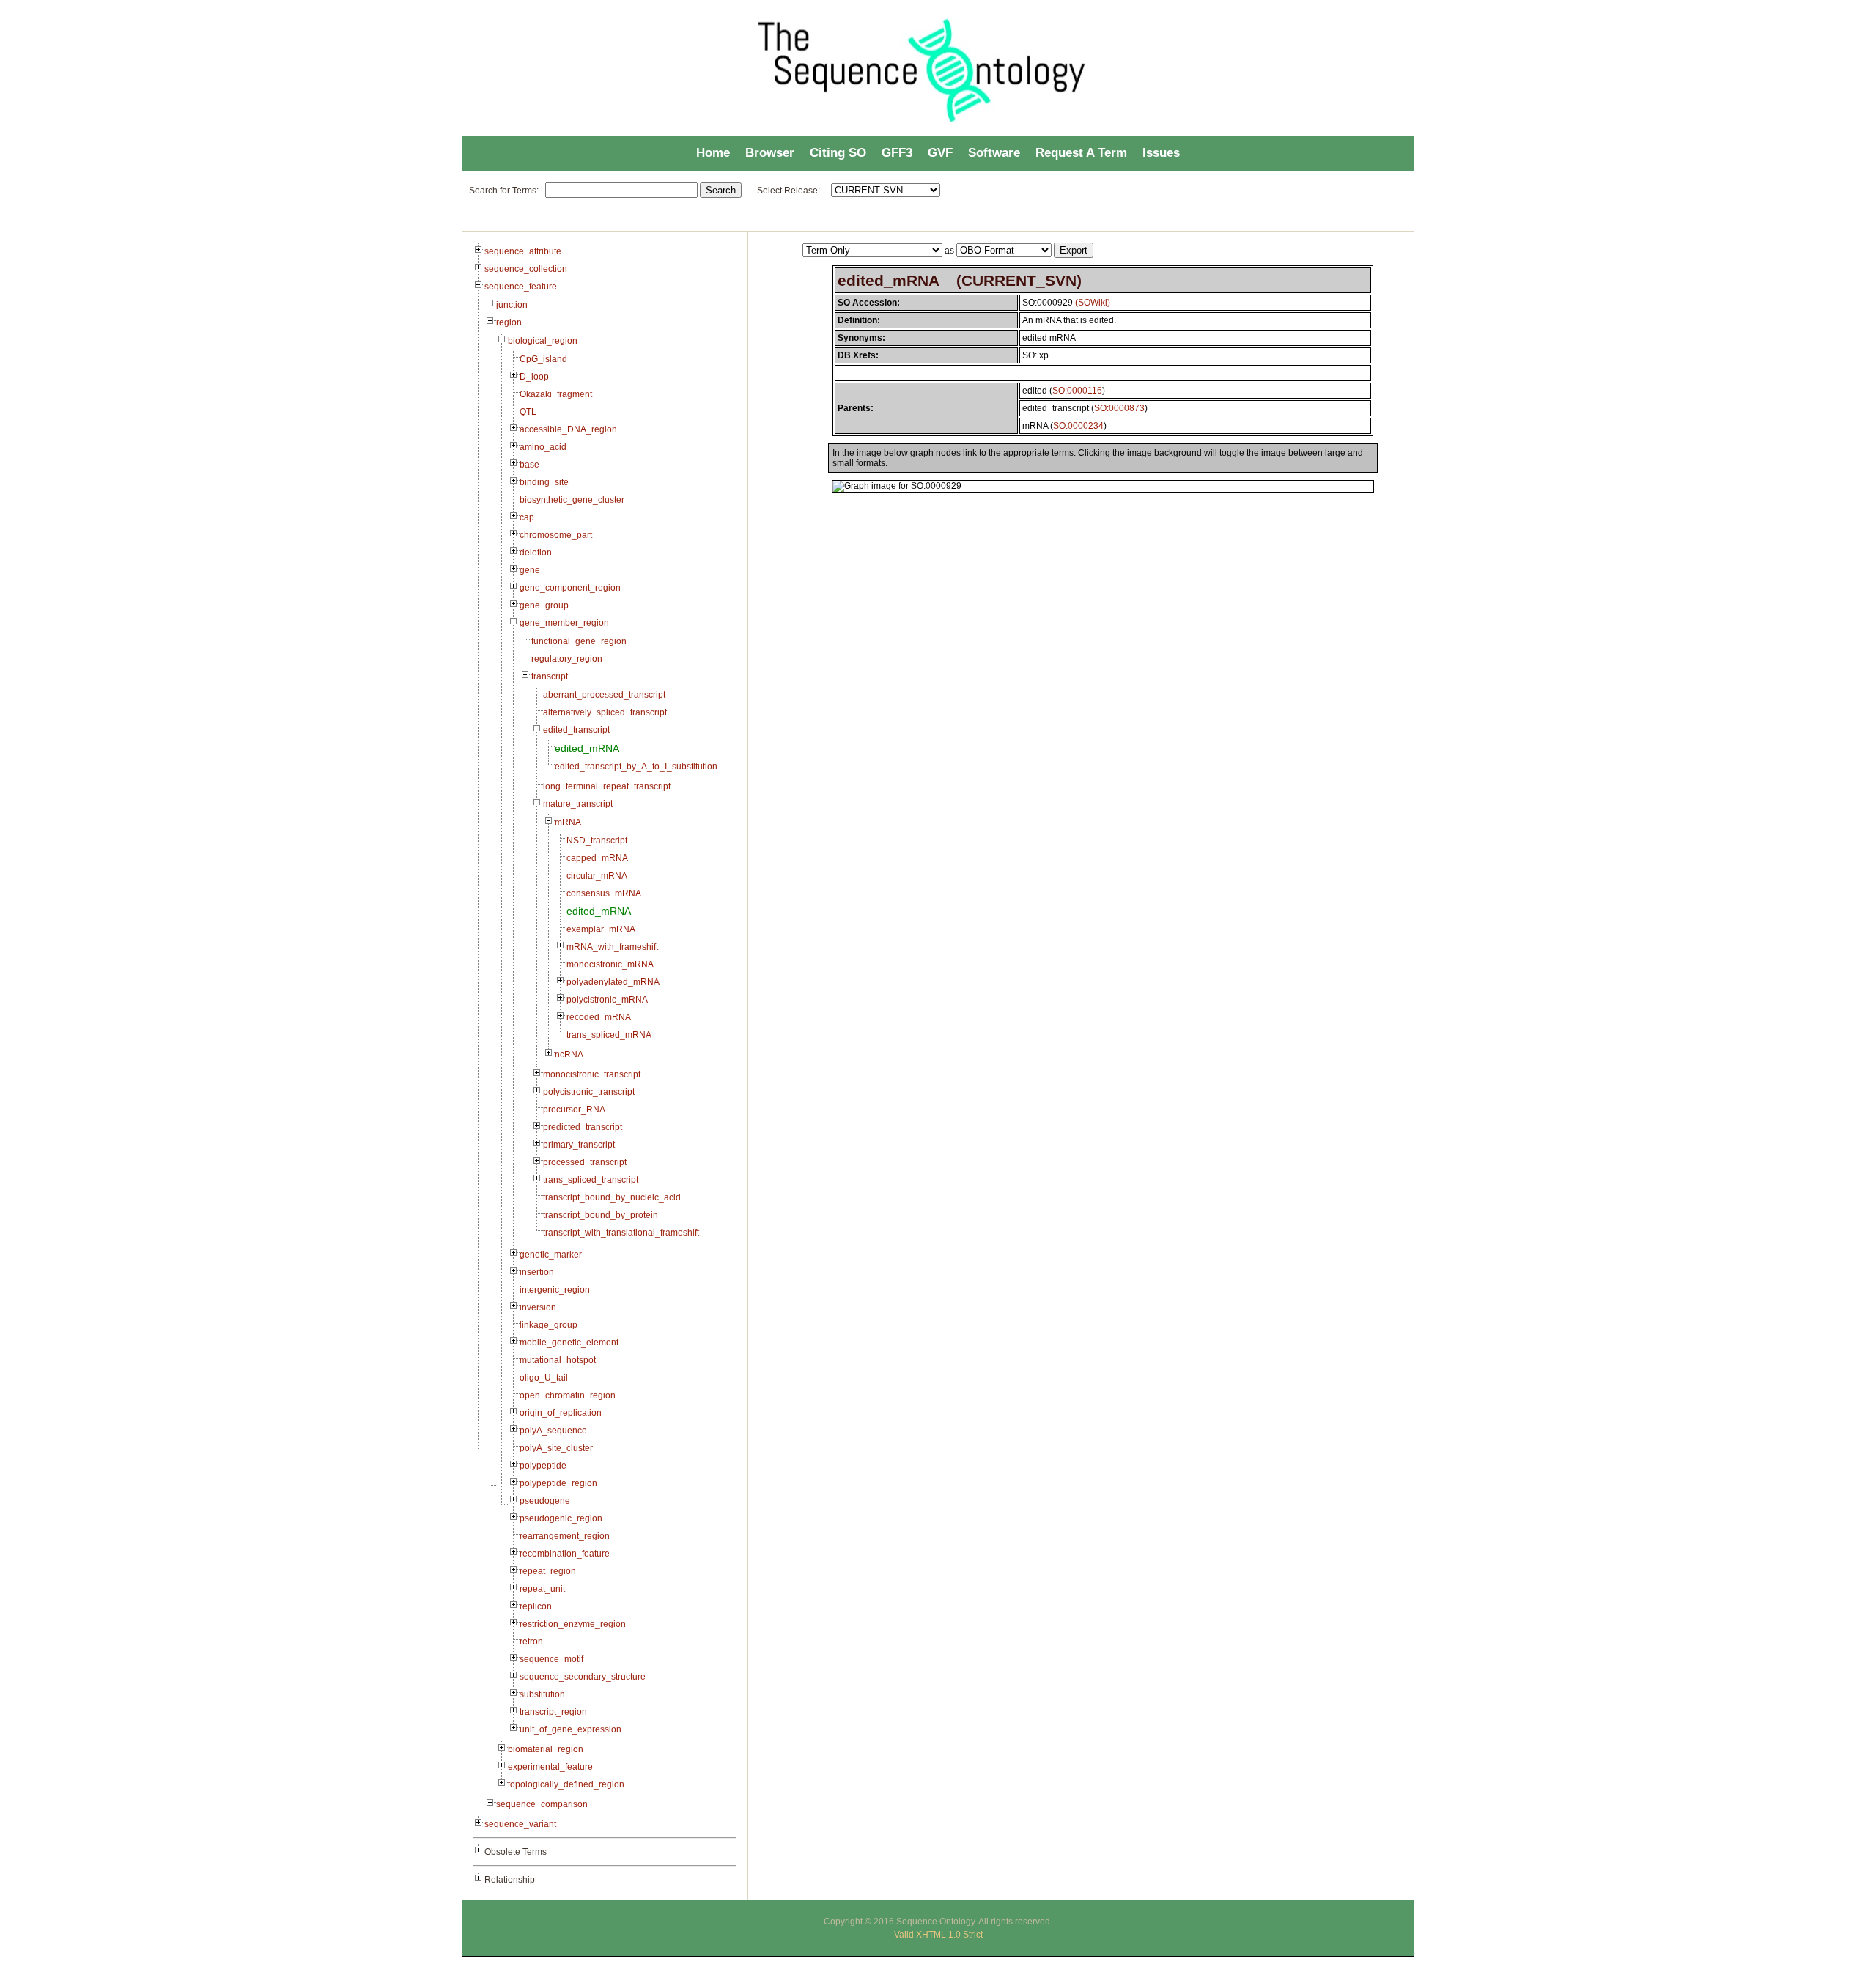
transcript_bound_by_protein (601, 1215)
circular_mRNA (597, 876)
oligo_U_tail (544, 1378)
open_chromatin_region (568, 1395)
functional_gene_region (579, 641)
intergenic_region (555, 1290)
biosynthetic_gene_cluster (572, 500)
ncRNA (569, 1055)
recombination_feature (565, 1554)
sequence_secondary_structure (583, 1677)
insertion (537, 1272)
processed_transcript (585, 1162)
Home (713, 153)
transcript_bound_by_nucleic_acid (612, 1197)
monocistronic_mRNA (610, 964)
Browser (770, 153)
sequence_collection (526, 269)
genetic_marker (551, 1255)
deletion (536, 553)
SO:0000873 (1119, 408)
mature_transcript (578, 804)
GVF (940, 153)
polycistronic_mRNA (607, 1000)
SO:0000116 (1077, 391)
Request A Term (1081, 153)
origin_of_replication (561, 1413)
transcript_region (553, 1712)
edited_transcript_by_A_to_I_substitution (636, 767)
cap (527, 517)
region (509, 322)
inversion (538, 1307)
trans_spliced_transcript (591, 1180)
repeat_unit (542, 1589)
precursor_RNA (574, 1110)
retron (531, 1642)
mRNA (568, 822)
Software (994, 153)
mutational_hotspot (558, 1360)
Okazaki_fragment (556, 394)
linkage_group (549, 1325)
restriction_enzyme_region (573, 1624)
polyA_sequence (553, 1431)
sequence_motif (551, 1659)
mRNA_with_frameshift (612, 947)
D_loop (534, 377)
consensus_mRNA (604, 893)
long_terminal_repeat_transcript (607, 786)
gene (530, 570)
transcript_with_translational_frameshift (621, 1233)
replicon (536, 1606)
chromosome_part (556, 535)
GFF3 (897, 153)
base (529, 465)
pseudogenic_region (561, 1518)
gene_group (544, 605)
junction (512, 305)
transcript (550, 676)
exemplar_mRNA (601, 929)
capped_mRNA (597, 858)
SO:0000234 (1078, 426)
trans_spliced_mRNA (609, 1035)
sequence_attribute (523, 251)
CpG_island (543, 359)
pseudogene (545, 1501)
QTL (528, 412)
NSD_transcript (597, 841)
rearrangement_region (565, 1536)
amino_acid (543, 447)
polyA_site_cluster (556, 1448)
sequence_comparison (542, 1804)
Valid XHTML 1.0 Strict (938, 1935)
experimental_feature (550, 1767)
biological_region (543, 341)
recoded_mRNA (599, 1017)
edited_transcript (576, 730)
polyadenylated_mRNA (613, 982)
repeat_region (548, 1571)
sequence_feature (521, 287)
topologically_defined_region (566, 1784)
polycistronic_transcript (589, 1092)
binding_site (544, 482)
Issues (1161, 153)
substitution (542, 1694)
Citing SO (838, 153)
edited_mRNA (587, 748)
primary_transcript (579, 1145)
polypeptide (543, 1466)
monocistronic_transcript (592, 1074)
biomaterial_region (546, 1749)
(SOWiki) (1093, 303)
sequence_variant (520, 1824)
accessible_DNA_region (568, 429)
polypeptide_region (558, 1483)
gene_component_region (570, 588)
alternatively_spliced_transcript (605, 712)
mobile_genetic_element (569, 1343)
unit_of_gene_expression (570, 1729)
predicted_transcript (583, 1127)
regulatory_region (567, 659)
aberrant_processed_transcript (604, 695)
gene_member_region (564, 623)
